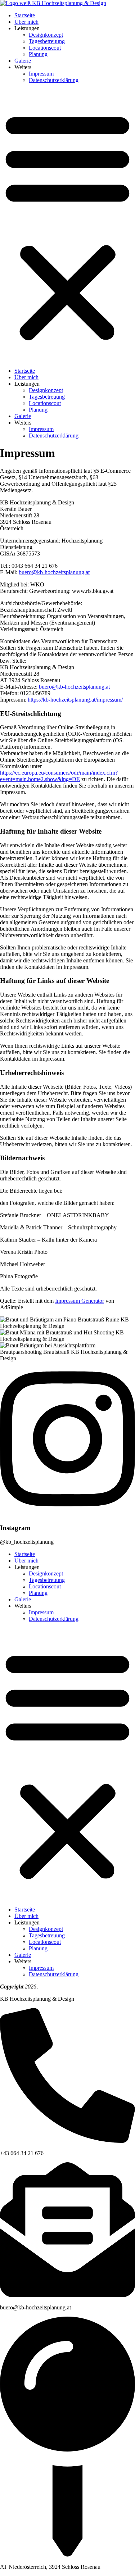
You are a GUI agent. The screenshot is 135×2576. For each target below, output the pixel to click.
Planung (38, 54)
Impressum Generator (80, 1301)
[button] (67, 226)
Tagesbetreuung (47, 41)
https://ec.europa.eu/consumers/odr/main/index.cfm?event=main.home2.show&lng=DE (59, 776)
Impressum (41, 74)
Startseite (25, 15)
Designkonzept (46, 35)
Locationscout (45, 48)
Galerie (23, 61)
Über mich (26, 22)
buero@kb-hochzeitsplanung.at (54, 572)
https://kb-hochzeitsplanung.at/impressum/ (75, 700)
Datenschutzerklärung (54, 80)
